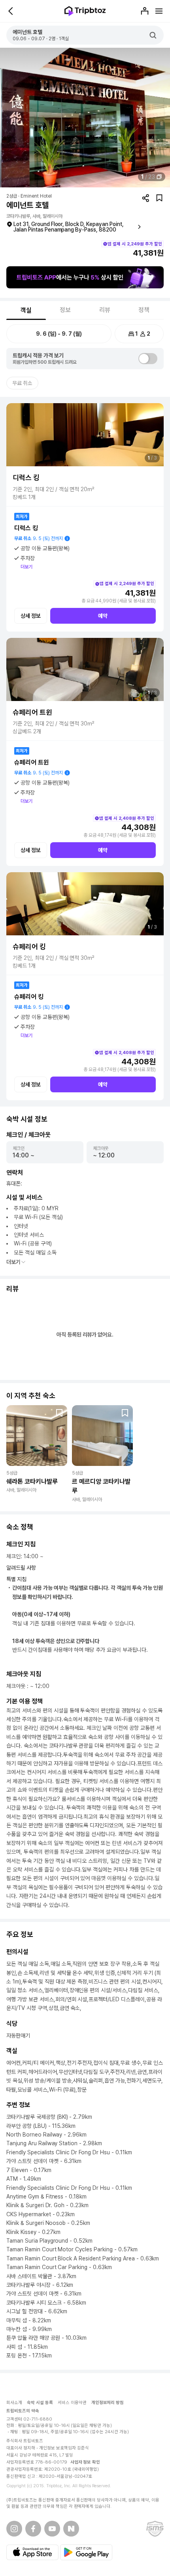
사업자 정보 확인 (85, 2462)
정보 (65, 310)
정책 (144, 310)
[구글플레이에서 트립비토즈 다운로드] (86, 2552)
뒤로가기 (11, 11)
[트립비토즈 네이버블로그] (71, 2529)
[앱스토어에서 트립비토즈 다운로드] (32, 2552)
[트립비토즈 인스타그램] (14, 2529)
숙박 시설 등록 (40, 2403)
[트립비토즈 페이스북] (33, 2529)
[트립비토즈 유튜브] (52, 2529)
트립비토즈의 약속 (23, 2411)
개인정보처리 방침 (108, 2403)
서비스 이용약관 (72, 2403)
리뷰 (105, 310)
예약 (103, 616)
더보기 (26, 567)
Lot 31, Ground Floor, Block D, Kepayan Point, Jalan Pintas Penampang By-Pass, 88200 (69, 227)
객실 (26, 310)
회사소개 (14, 2403)
